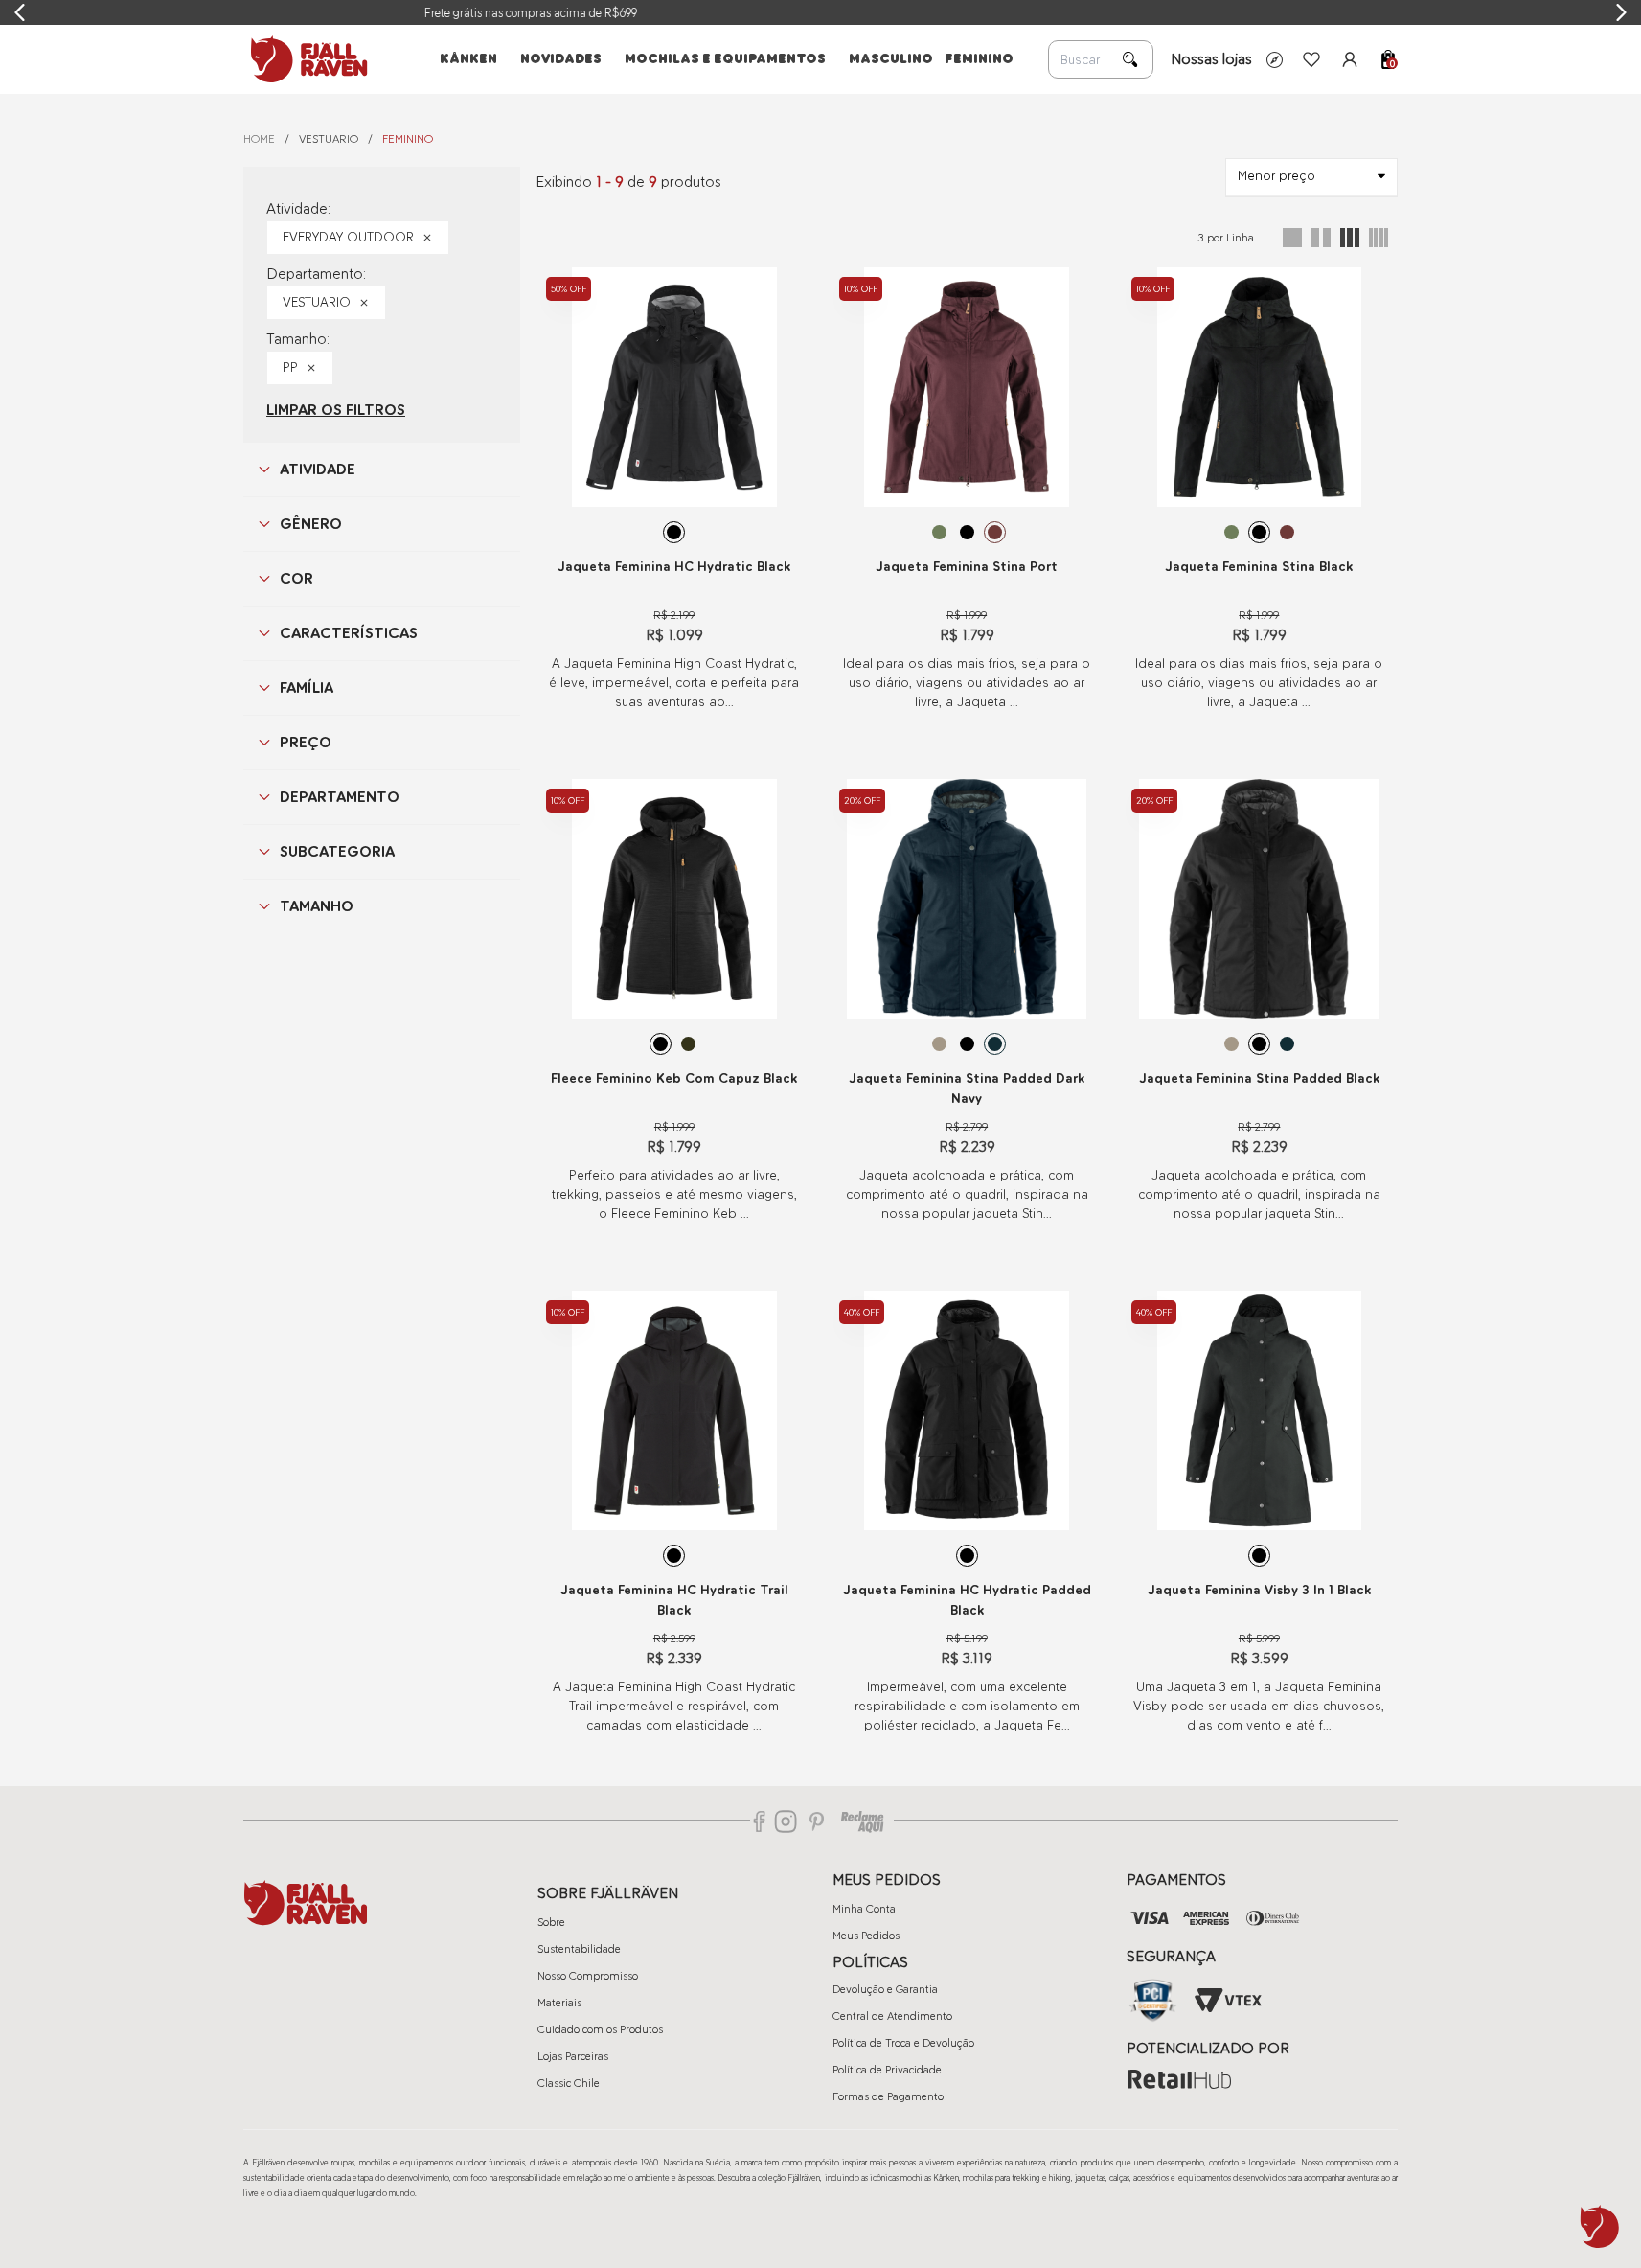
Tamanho (317, 906)
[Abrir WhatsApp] (1600, 2227)
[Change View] (1292, 238)
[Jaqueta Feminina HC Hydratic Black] (674, 387)
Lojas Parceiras (573, 2056)
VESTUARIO (329, 139)
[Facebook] (760, 1821)
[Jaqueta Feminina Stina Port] (967, 387)
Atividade (318, 469)
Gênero (311, 524)
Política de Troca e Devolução (903, 2043)
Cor (296, 578)
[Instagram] (786, 1821)
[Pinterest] (817, 1821)
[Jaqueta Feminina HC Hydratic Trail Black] (674, 1410)
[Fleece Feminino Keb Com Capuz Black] (674, 899)
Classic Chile (569, 2083)
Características (349, 633)
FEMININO (408, 139)
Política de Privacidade (887, 2070)
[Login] (1350, 59)
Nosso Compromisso (588, 1976)
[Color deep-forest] (688, 1044)
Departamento (340, 797)
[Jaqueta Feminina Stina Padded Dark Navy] (967, 899)
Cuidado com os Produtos (600, 2029)
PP (290, 367)
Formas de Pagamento (888, 2096)
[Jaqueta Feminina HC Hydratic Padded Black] (967, 1410)
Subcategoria (337, 851)
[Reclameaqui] (862, 1821)
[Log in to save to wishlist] (787, 283)
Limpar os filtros (336, 410)
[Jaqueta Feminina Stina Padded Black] (1259, 899)
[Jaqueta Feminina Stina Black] (1259, 387)
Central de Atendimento (892, 2016)
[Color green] (939, 532)
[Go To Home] (306, 59)
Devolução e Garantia (885, 1989)
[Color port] (995, 532)
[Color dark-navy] (995, 1044)
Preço (306, 742)
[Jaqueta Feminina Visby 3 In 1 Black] (1259, 1410)
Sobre (551, 1922)
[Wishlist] (1311, 59)
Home (259, 139)
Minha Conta (864, 1909)
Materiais (559, 2003)
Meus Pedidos (866, 1936)
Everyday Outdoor (348, 237)
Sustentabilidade (579, 1949)
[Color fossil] (939, 1044)
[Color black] (674, 532)
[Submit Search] (1130, 59)
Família (307, 687)
